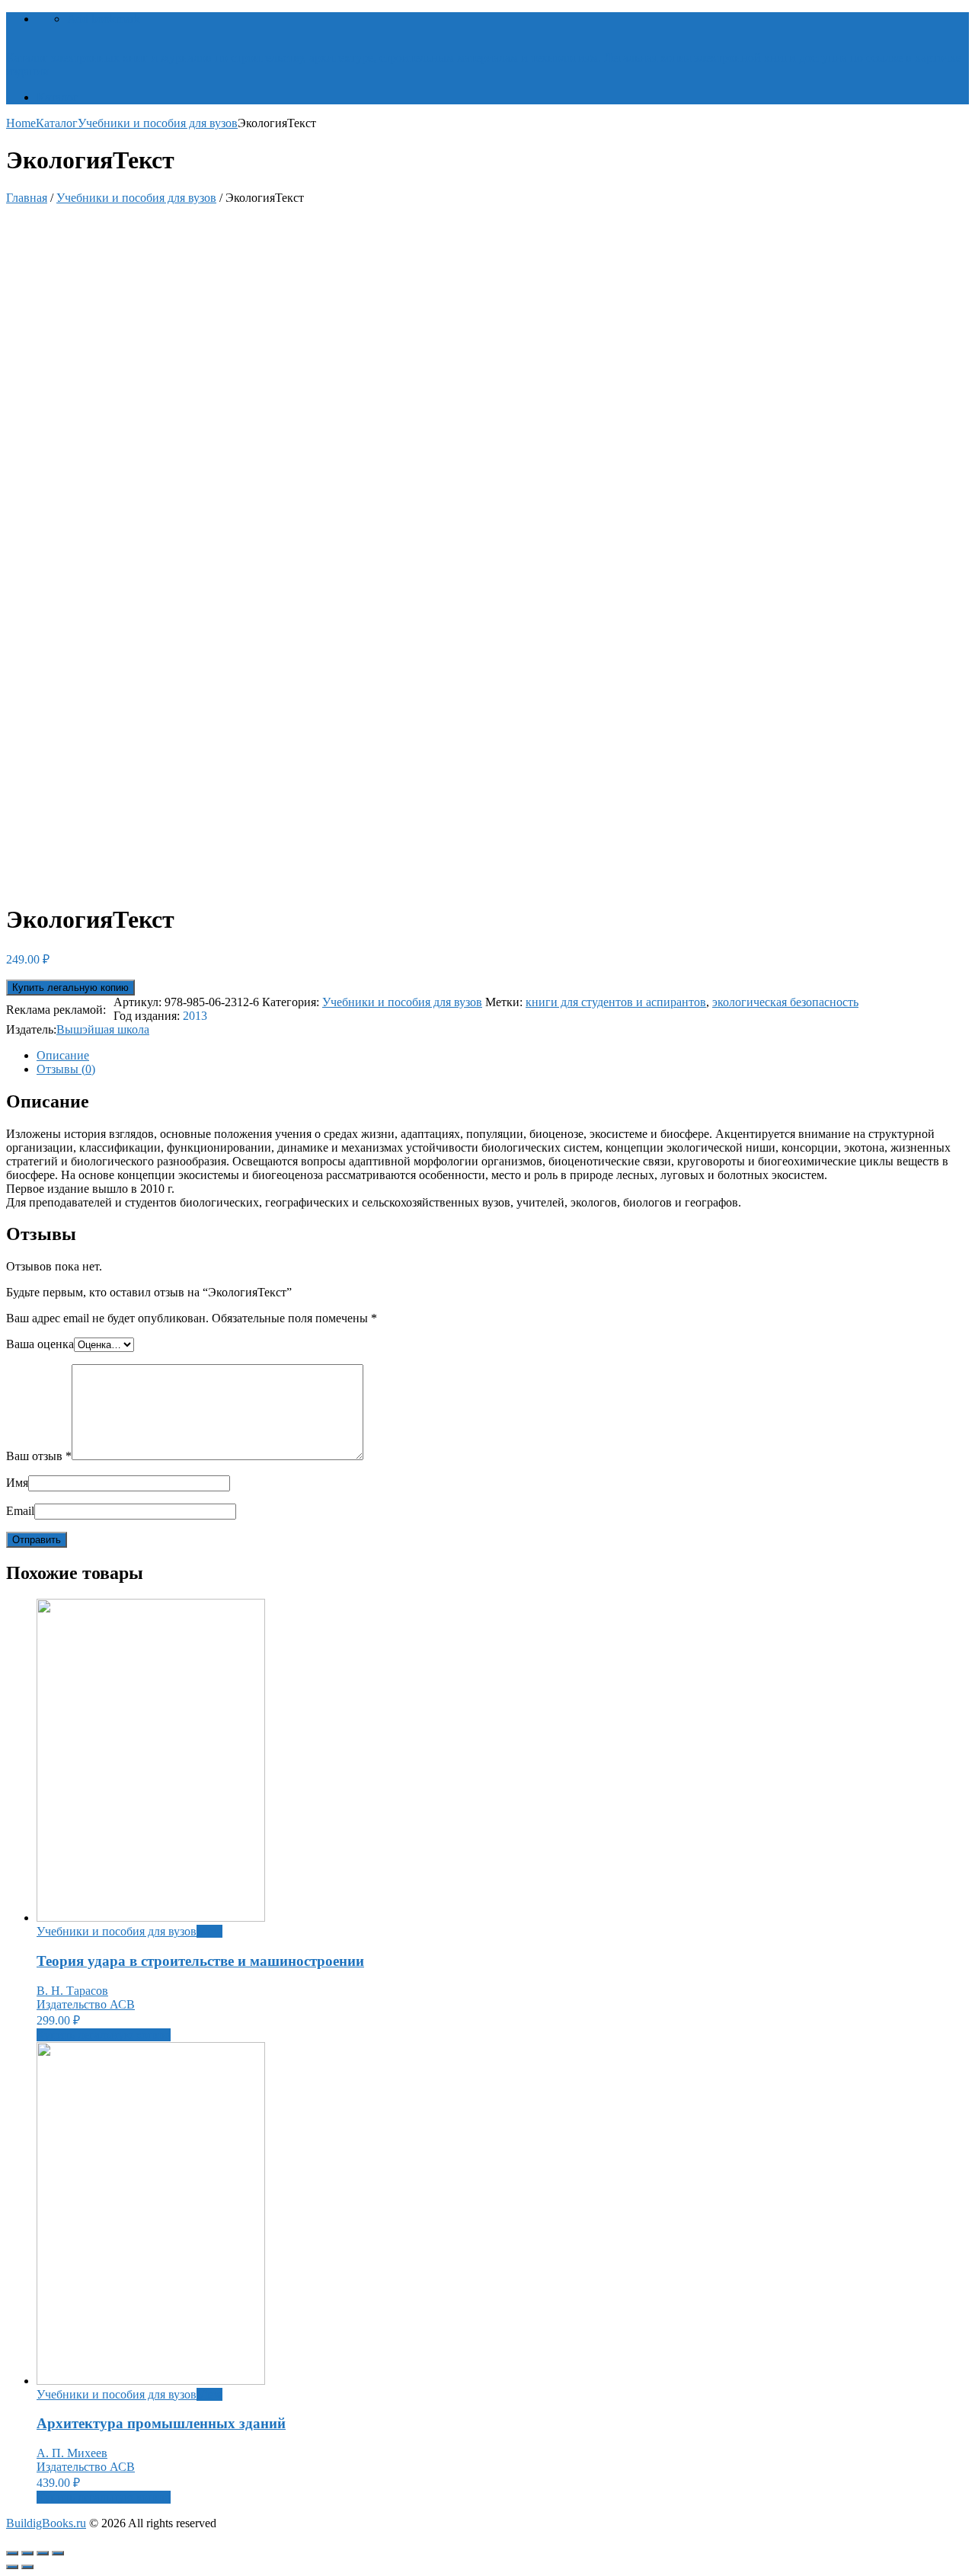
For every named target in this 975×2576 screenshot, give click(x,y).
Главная (27, 198)
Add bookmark (104, 19)
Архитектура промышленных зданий (161, 2423)
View (209, 1931)
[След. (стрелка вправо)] (27, 2567)
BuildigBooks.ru (46, 2523)
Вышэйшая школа (103, 1029)
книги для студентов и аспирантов (616, 1002)
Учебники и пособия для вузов (158, 123)
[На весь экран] (43, 2553)
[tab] (503, 1056)
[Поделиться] (27, 2553)
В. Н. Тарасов (72, 1991)
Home (21, 123)
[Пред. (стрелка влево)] (12, 2567)
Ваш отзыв (39, 1456)
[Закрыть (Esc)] (12, 2553)
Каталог (58, 97)
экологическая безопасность (785, 1002)
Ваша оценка (40, 1344)
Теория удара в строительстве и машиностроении (200, 1961)
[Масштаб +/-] (58, 2553)
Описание (63, 1055)
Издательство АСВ (86, 2004)
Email (20, 1511)
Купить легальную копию (70, 988)
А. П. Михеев (72, 2453)
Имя (17, 1483)
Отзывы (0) (66, 1069)
